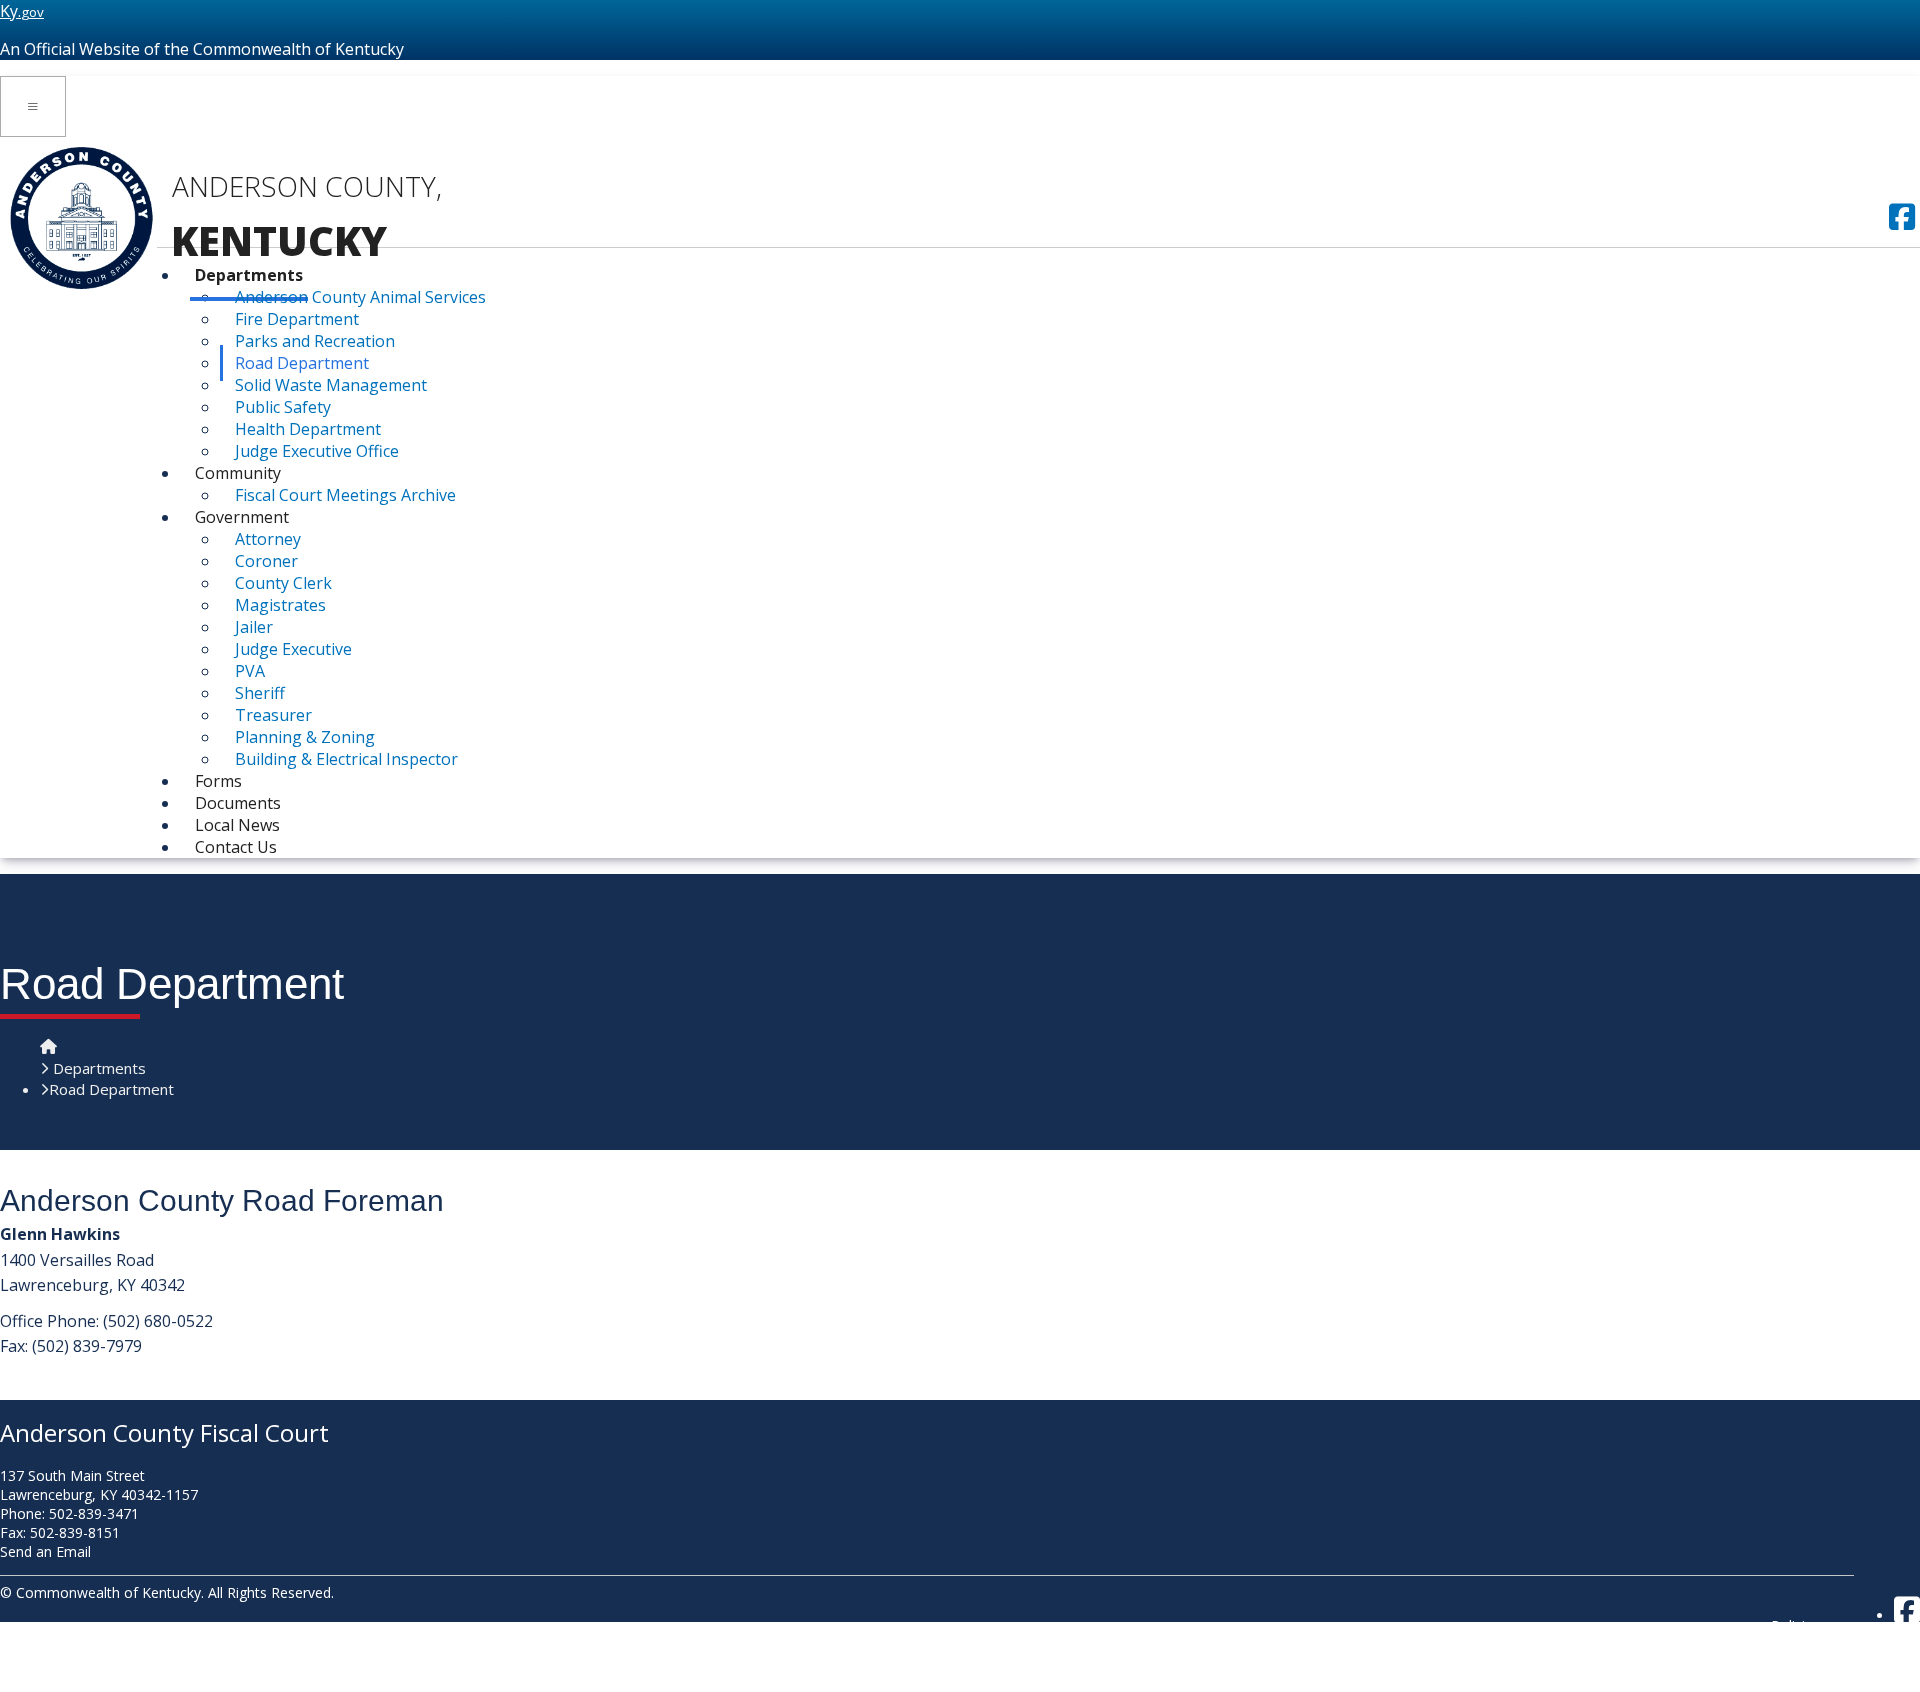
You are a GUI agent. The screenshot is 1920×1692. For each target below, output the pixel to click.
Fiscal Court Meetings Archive (345, 495)
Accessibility (1809, 1682)
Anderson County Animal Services (360, 297)
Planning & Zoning (305, 737)
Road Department (302, 363)
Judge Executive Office (317, 451)
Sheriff (260, 693)
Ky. (22, 11)
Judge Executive (293, 649)
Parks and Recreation (315, 341)
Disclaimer (1805, 1663)
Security (1796, 1644)
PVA (250, 671)
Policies (1795, 1625)
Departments (249, 275)
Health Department (308, 429)
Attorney (268, 539)
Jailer (254, 627)
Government (242, 517)
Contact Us (236, 847)
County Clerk (283, 583)
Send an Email (45, 1551)
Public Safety (283, 407)
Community (238, 473)
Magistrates (280, 605)
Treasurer (273, 715)
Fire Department (297, 319)
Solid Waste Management (331, 385)
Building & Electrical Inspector (346, 759)
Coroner (266, 561)
